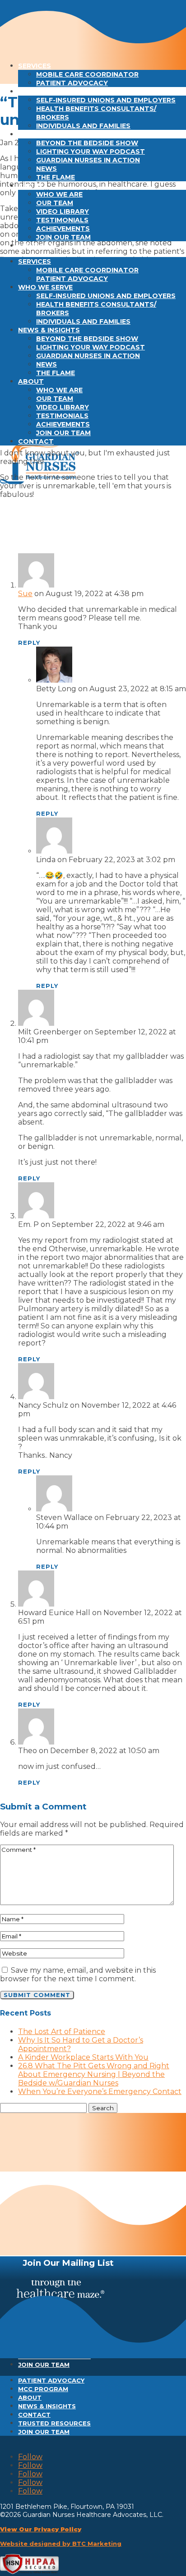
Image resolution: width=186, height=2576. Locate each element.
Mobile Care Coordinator (87, 74)
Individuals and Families (83, 126)
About (31, 186)
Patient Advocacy (72, 83)
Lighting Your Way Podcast (91, 152)
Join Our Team (63, 237)
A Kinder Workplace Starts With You (83, 2057)
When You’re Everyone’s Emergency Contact (100, 2092)
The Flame (56, 177)
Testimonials (62, 220)
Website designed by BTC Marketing (61, 2544)
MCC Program (43, 2389)
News (46, 169)
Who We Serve (45, 92)
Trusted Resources (54, 2423)
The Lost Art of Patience (62, 2032)
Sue (25, 594)
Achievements (63, 229)
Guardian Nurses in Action (88, 160)
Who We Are (59, 194)
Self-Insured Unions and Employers (106, 100)
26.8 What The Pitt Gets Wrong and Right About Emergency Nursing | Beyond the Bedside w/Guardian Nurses (94, 2074)
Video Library (63, 211)
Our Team (55, 203)
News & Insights (49, 134)
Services (35, 66)
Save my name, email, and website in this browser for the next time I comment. (78, 1974)
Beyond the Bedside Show (87, 143)
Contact (36, 246)
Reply (29, 643)
